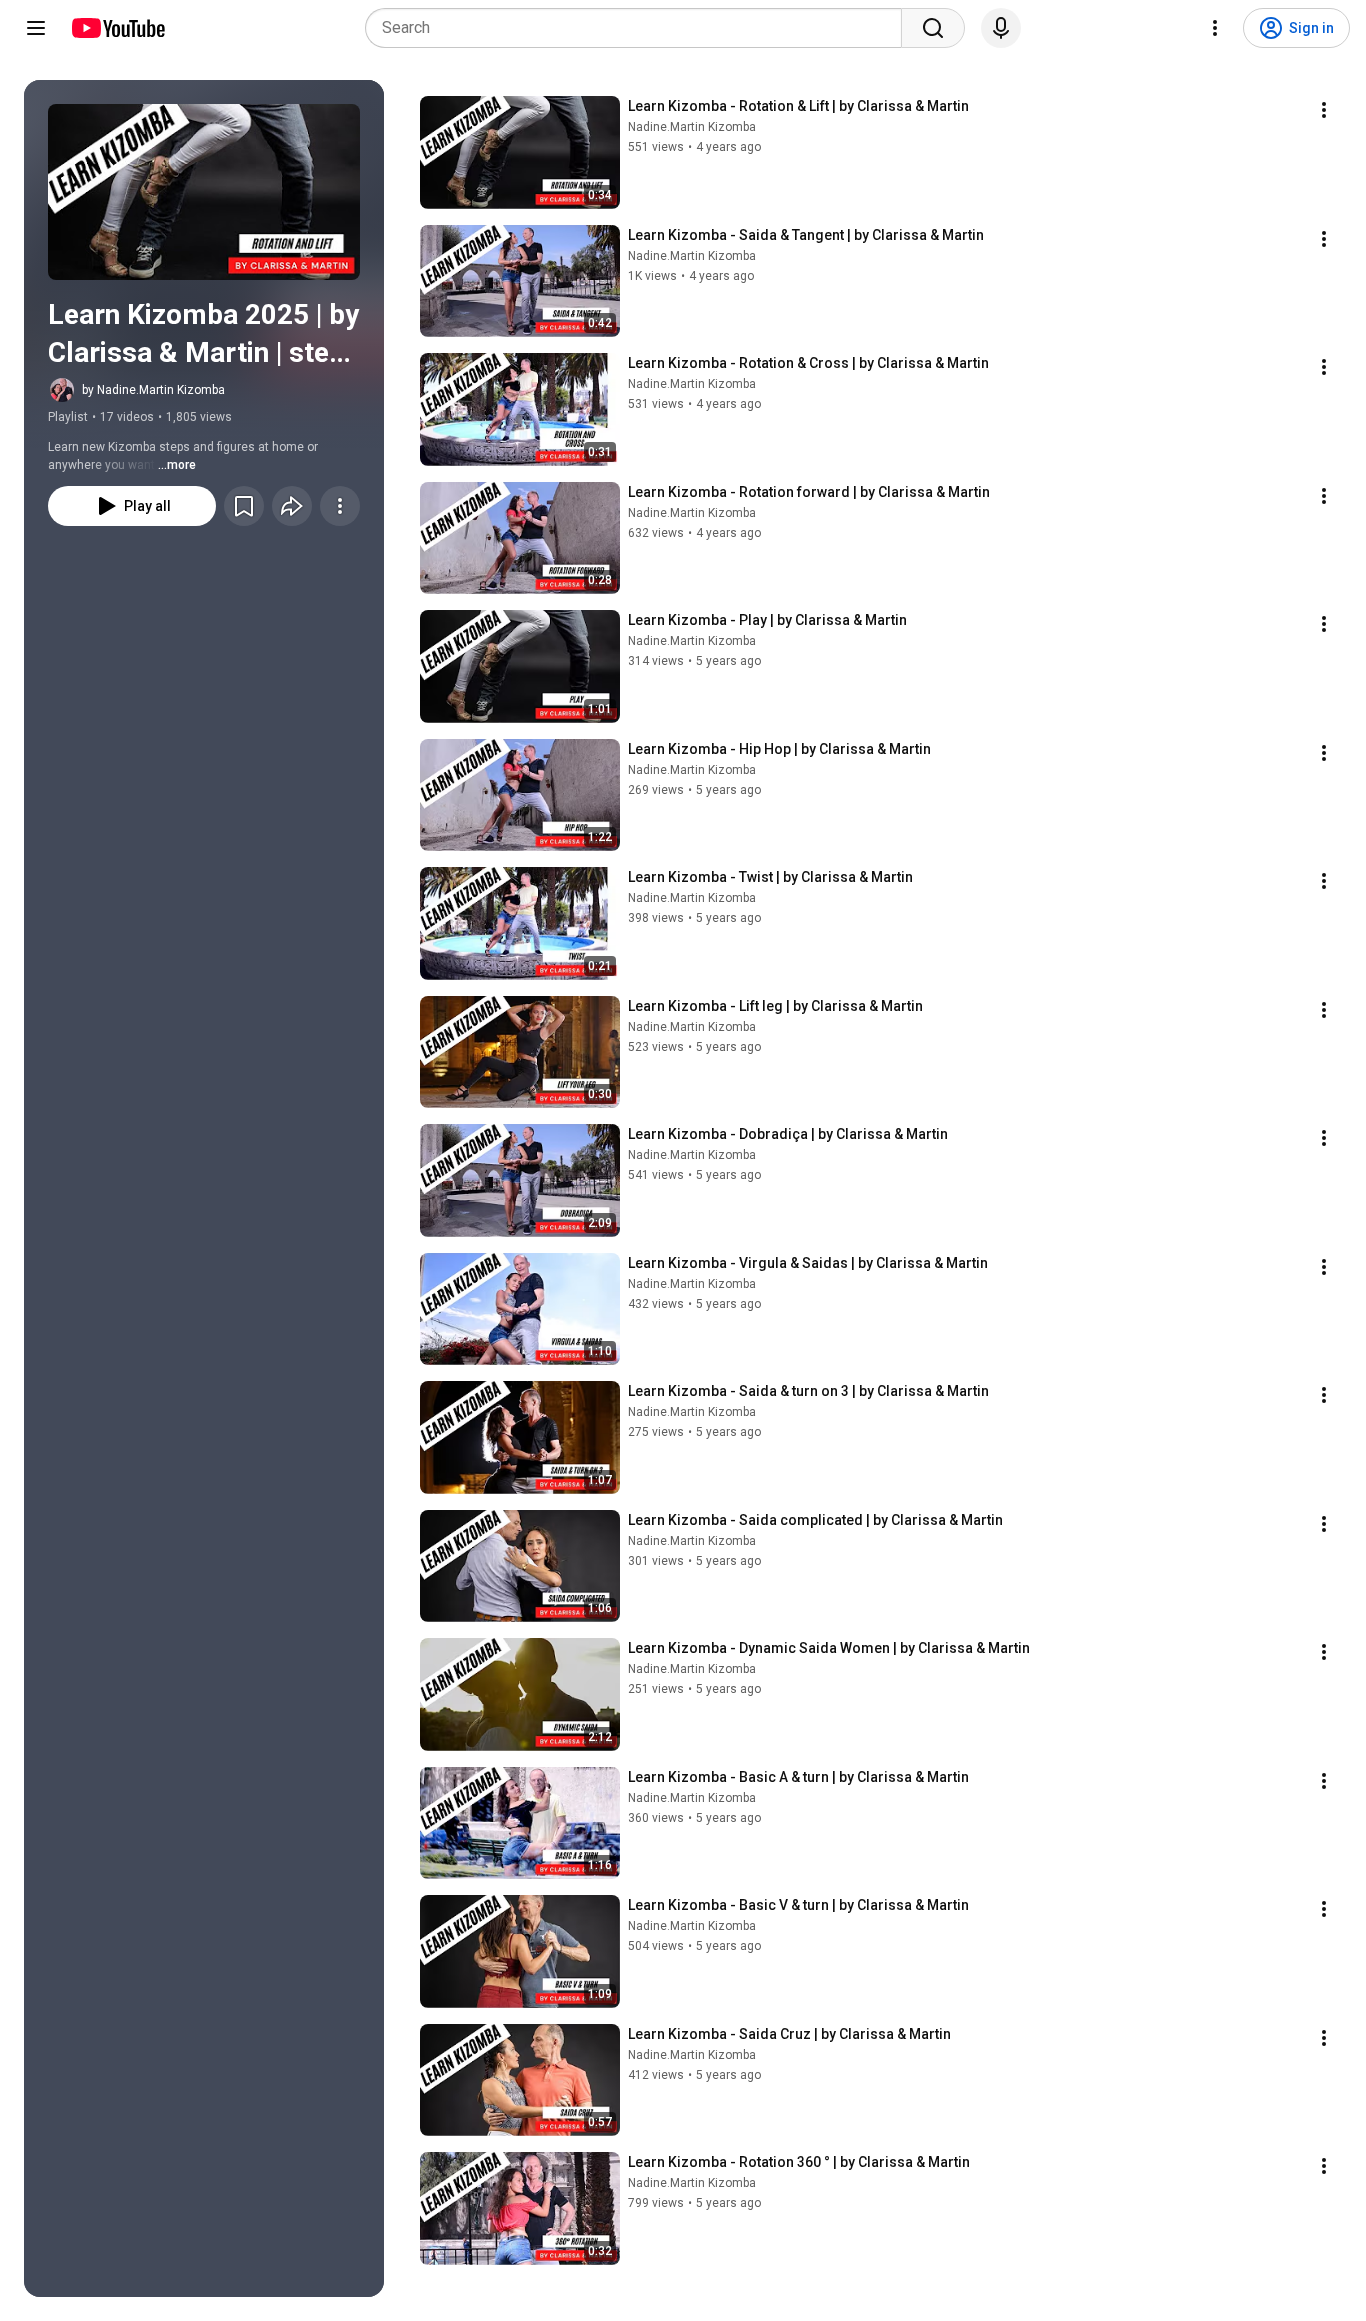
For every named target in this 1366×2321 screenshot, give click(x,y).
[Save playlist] (244, 506)
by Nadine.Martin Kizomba (153, 390)
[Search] (933, 28)
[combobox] (639, 28)
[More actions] (340, 506)
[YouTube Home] (117, 28)
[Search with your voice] (1001, 28)
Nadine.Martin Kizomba (692, 127)
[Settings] (1215, 28)
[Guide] (36, 28)
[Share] (292, 506)
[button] (204, 192)
